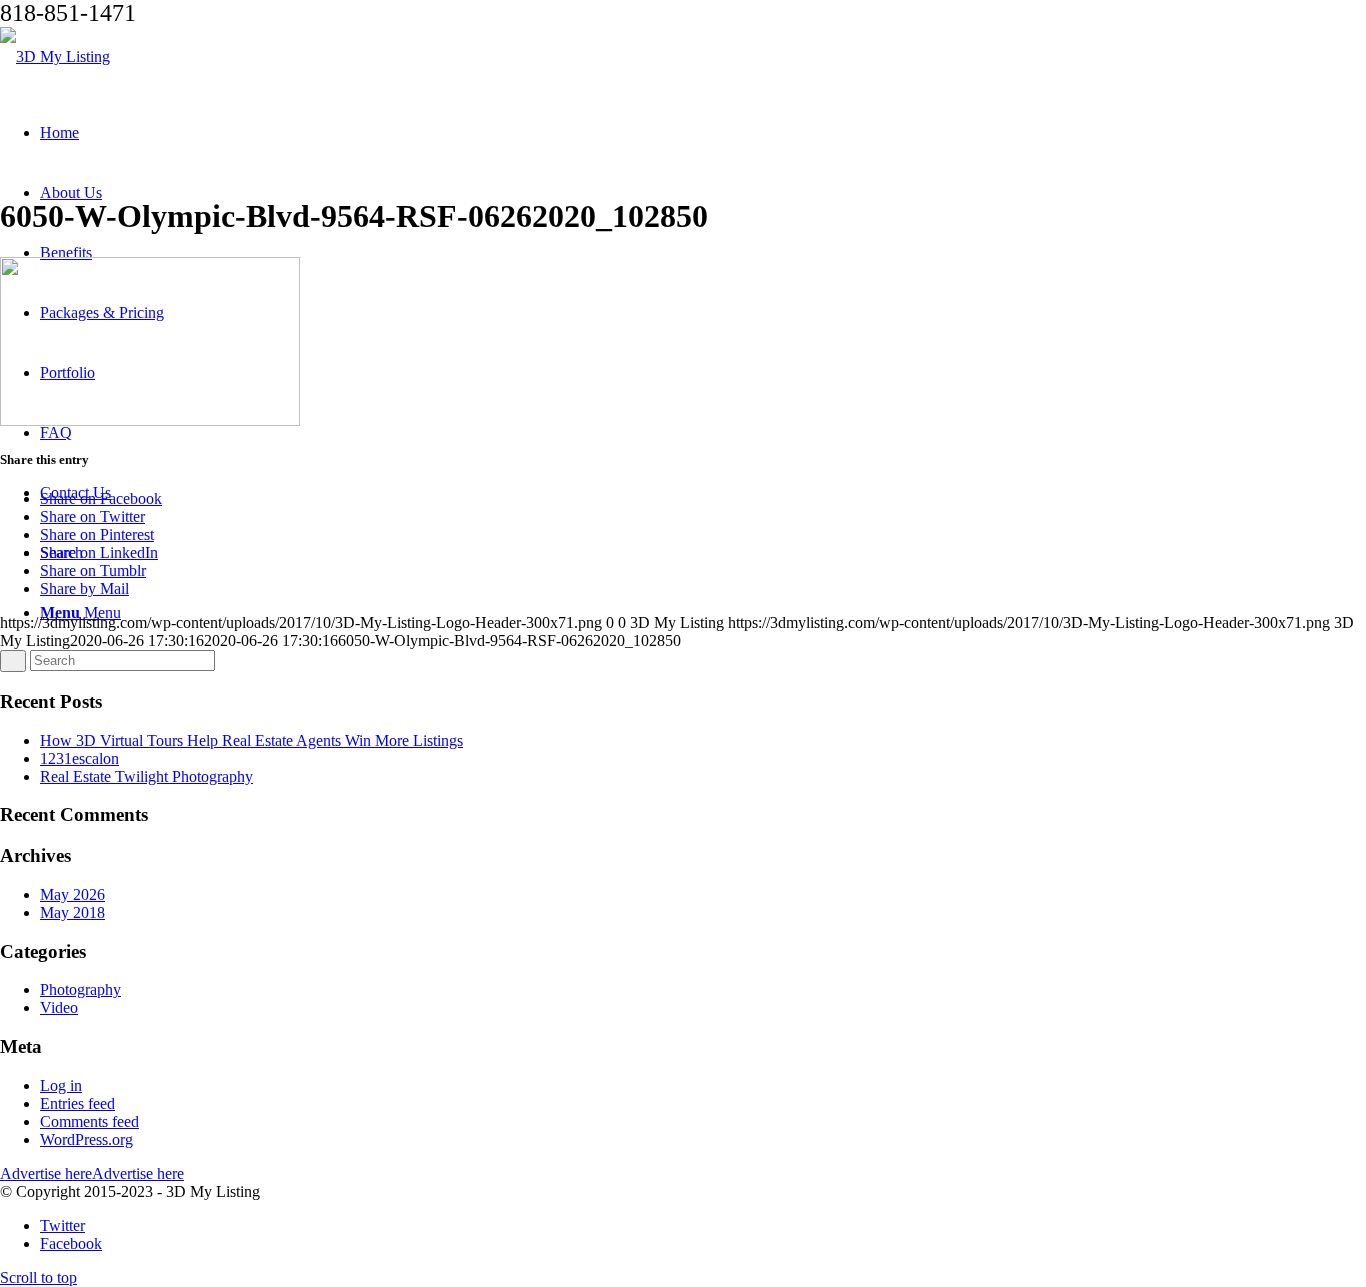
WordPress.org (86, 1139)
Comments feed (89, 1121)
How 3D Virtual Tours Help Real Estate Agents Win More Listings (251, 740)
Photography (80, 989)
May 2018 (72, 912)
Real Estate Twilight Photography (146, 776)
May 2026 (72, 894)
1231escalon (79, 758)
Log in (61, 1085)
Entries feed (77, 1103)
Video (59, 1007)
